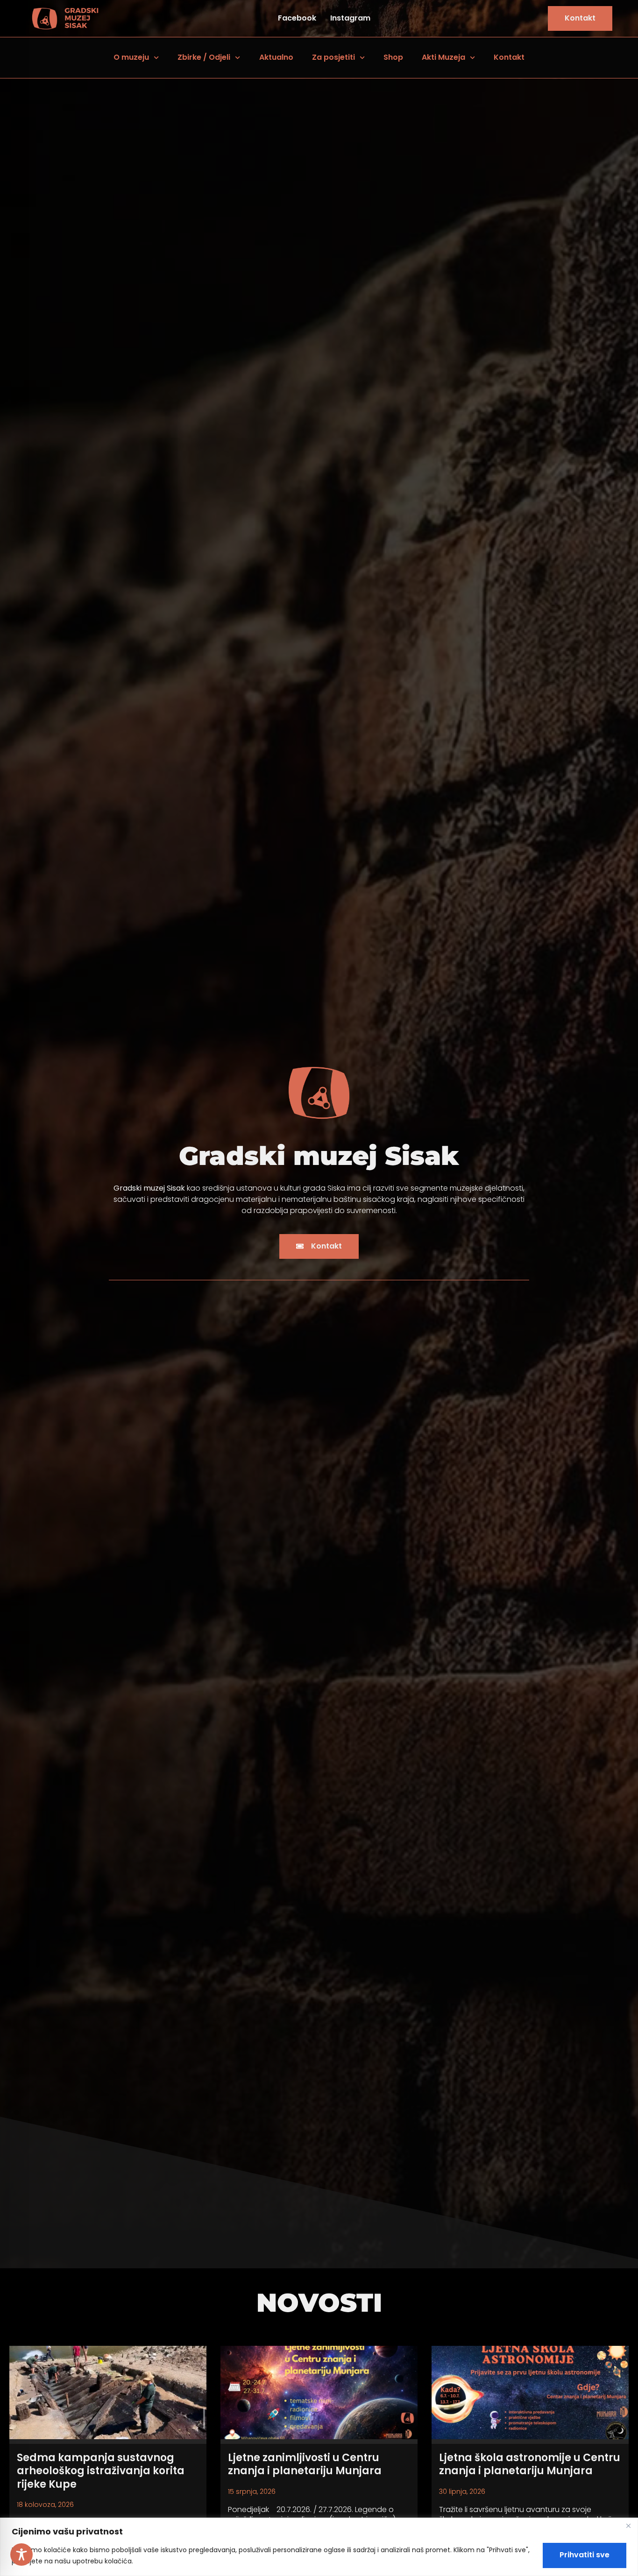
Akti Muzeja (443, 57)
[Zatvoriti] (628, 2526)
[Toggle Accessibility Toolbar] (21, 2555)
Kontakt (509, 57)
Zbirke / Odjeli (204, 57)
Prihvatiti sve (585, 2555)
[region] (319, 2547)
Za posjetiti (333, 57)
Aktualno (276, 57)
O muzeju (131, 57)
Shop (393, 57)
